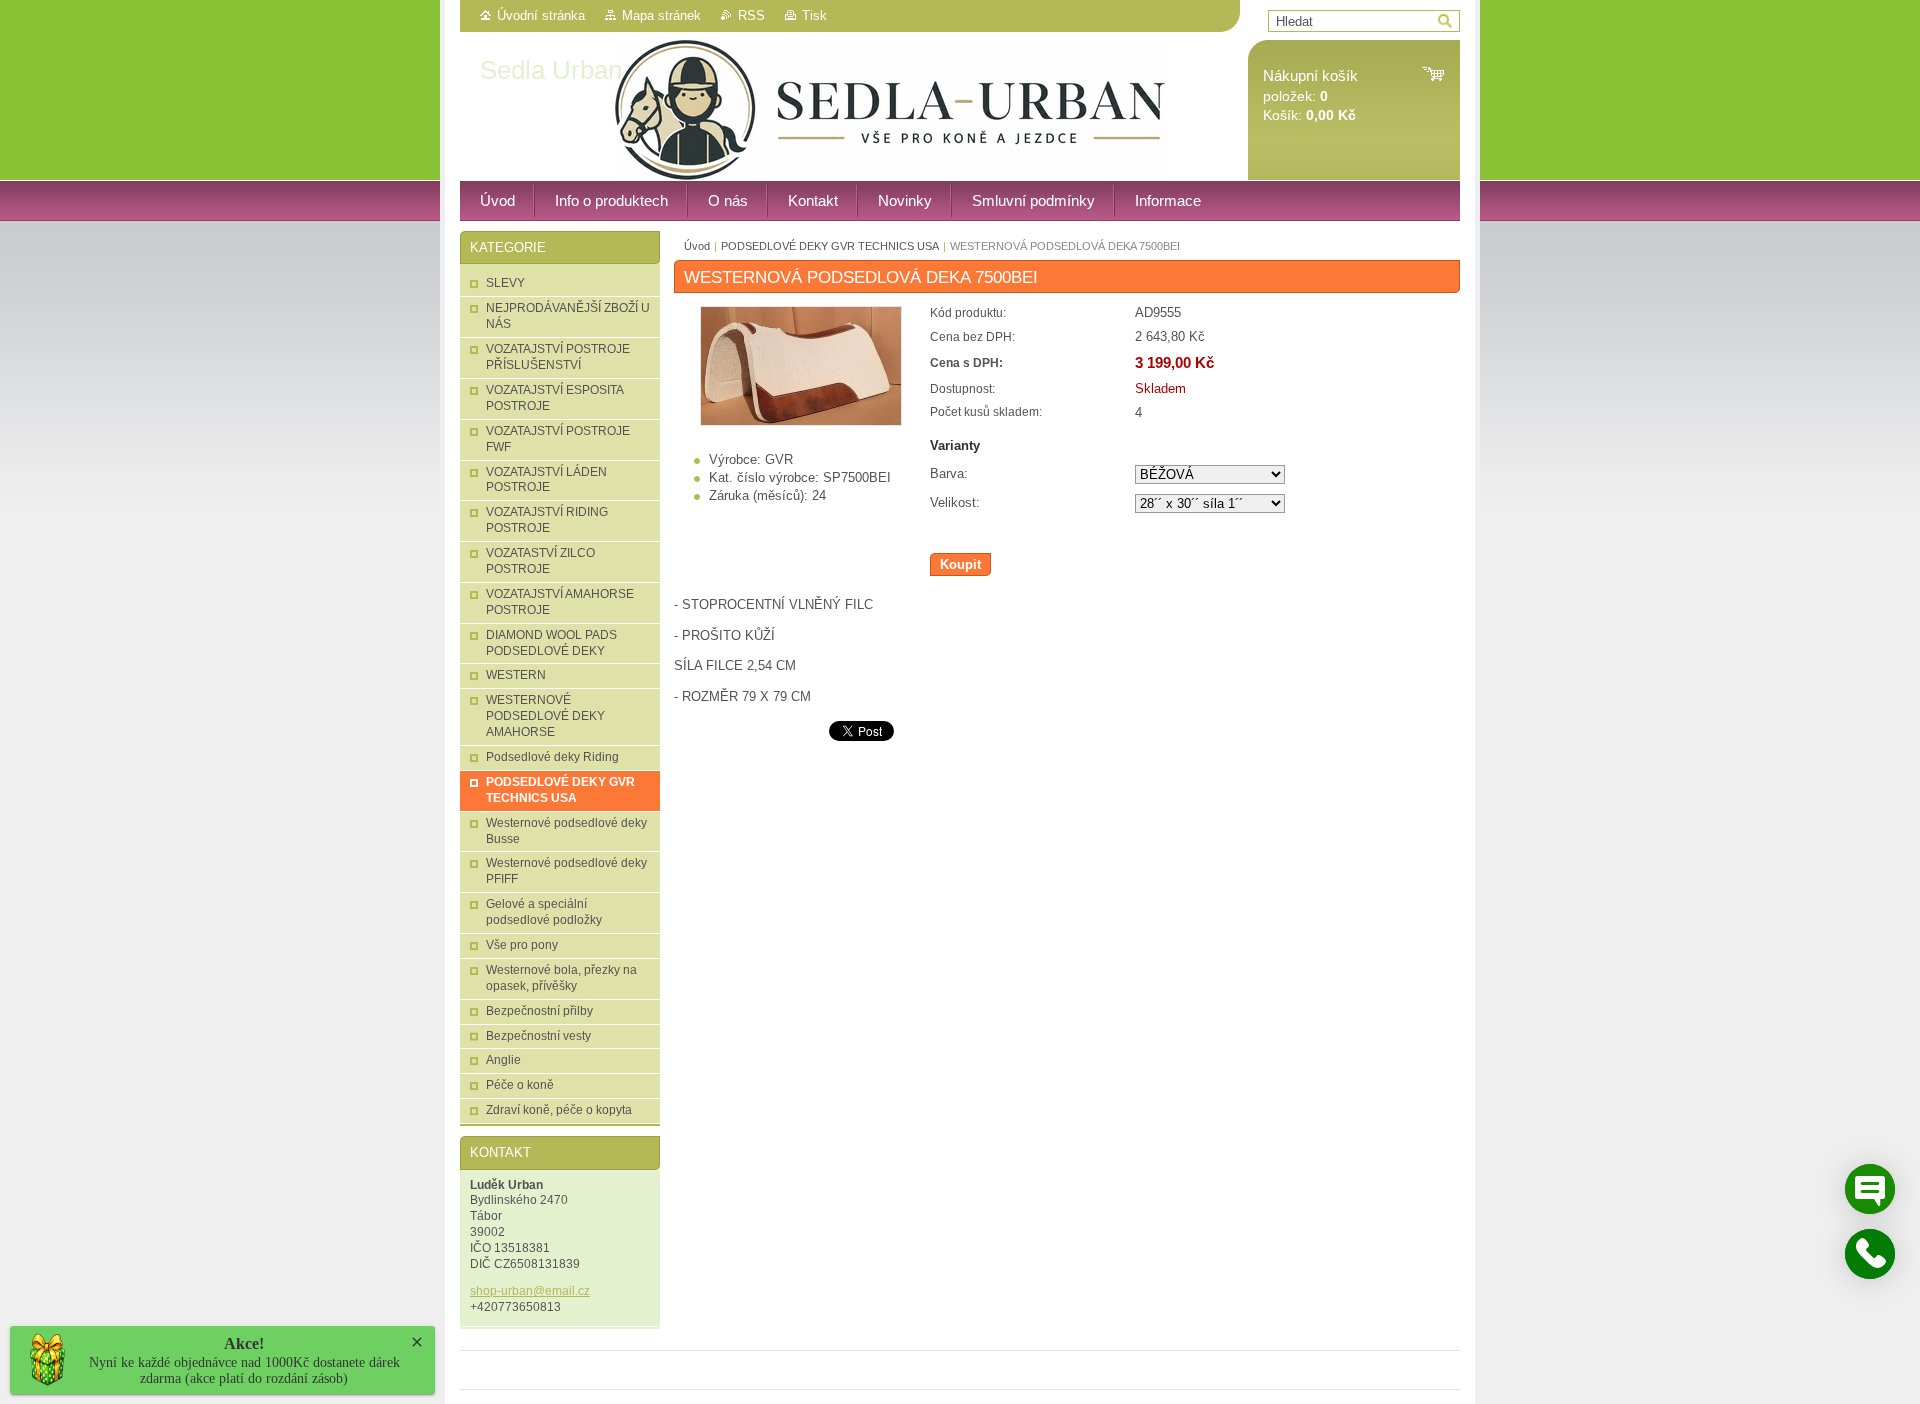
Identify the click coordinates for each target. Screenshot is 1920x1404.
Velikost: (955, 502)
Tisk (814, 15)
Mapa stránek (661, 15)
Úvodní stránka (541, 15)
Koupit (960, 564)
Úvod (697, 246)
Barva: (949, 473)
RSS (751, 15)
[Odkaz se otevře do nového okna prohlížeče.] (801, 421)
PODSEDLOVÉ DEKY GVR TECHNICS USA (830, 246)
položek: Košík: (1310, 95)
